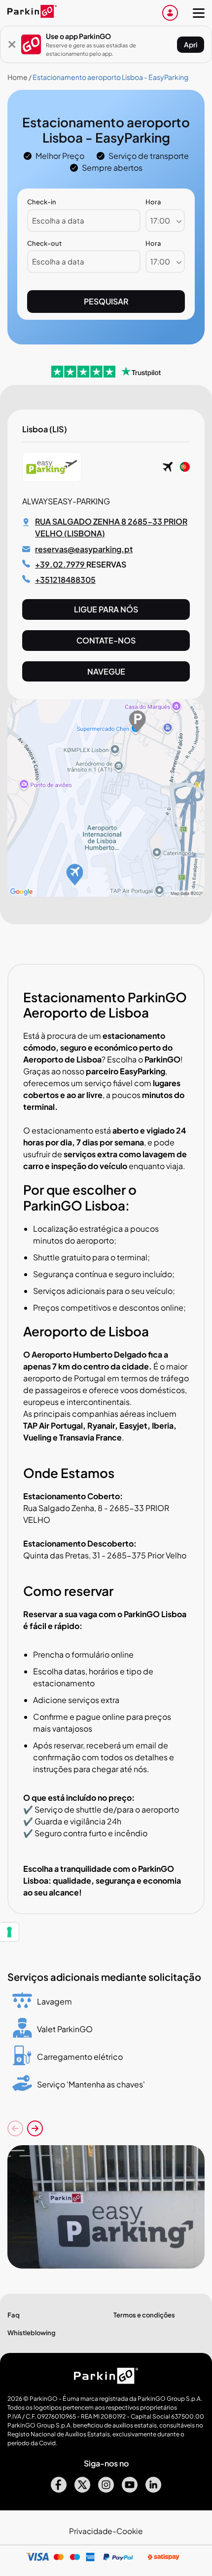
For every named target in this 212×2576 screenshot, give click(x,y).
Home (18, 77)
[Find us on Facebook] (59, 2489)
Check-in (42, 202)
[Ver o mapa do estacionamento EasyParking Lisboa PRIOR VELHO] (106, 893)
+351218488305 (65, 580)
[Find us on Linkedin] (153, 2489)
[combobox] (165, 221)
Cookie (130, 2531)
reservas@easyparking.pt (84, 549)
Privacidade (91, 2531)
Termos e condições (144, 2315)
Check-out (44, 243)
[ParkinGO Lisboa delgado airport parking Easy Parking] (106, 2207)
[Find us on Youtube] (130, 2489)
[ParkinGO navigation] (199, 13)
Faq (14, 2315)
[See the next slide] (35, 2128)
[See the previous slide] (15, 2128)
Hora (153, 202)
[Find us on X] (82, 2489)
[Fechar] (12, 44)
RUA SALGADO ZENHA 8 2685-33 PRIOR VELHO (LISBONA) (111, 527)
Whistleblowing (32, 2333)
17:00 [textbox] (160, 220)
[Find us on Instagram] (106, 2489)
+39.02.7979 (61, 564)
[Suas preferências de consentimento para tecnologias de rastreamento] (9, 1932)
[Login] (170, 13)
